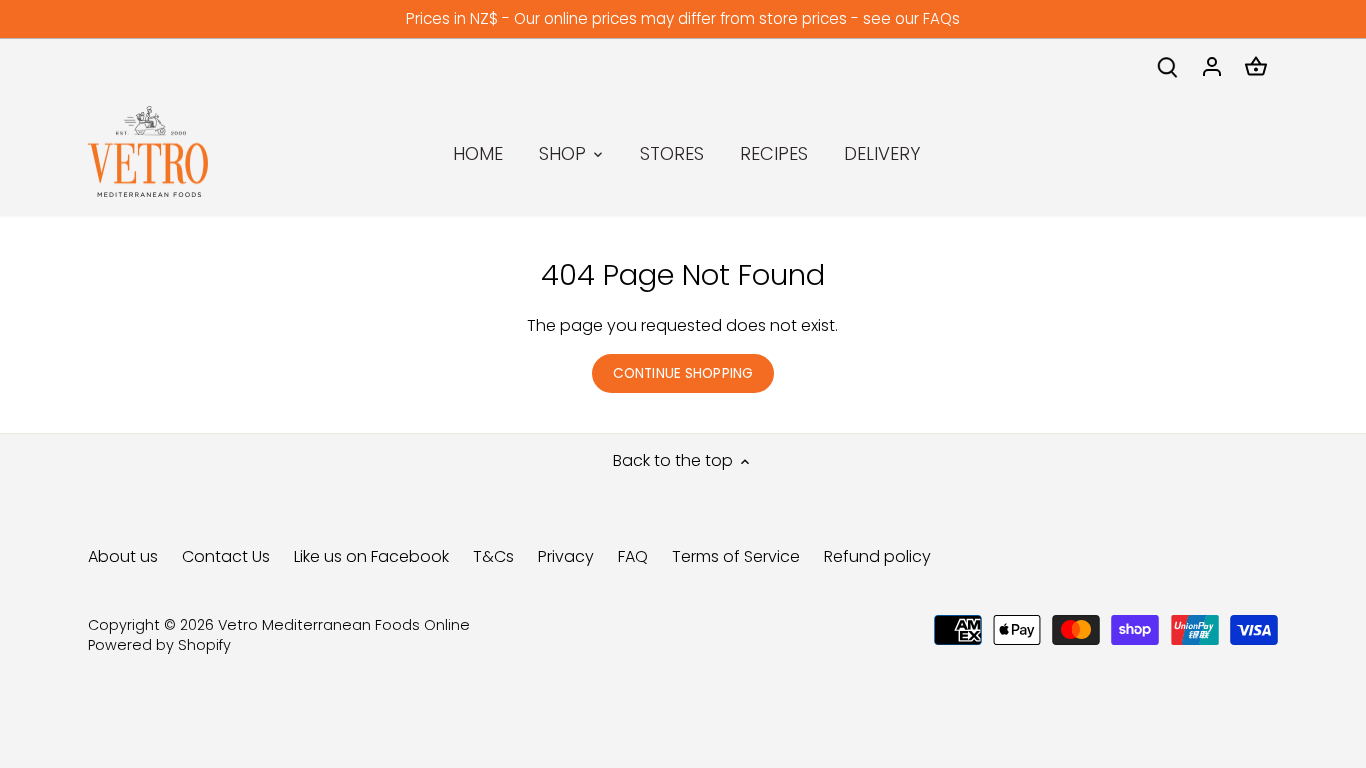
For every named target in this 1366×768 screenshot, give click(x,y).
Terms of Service (736, 556)
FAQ (633, 556)
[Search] (1168, 66)
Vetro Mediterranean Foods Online (344, 625)
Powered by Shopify (159, 645)
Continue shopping (683, 373)
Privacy (566, 556)
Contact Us (226, 556)
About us (123, 556)
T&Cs (493, 556)
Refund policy (877, 556)
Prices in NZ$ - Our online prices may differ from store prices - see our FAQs (683, 18)
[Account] (1212, 66)
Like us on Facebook (371, 556)
